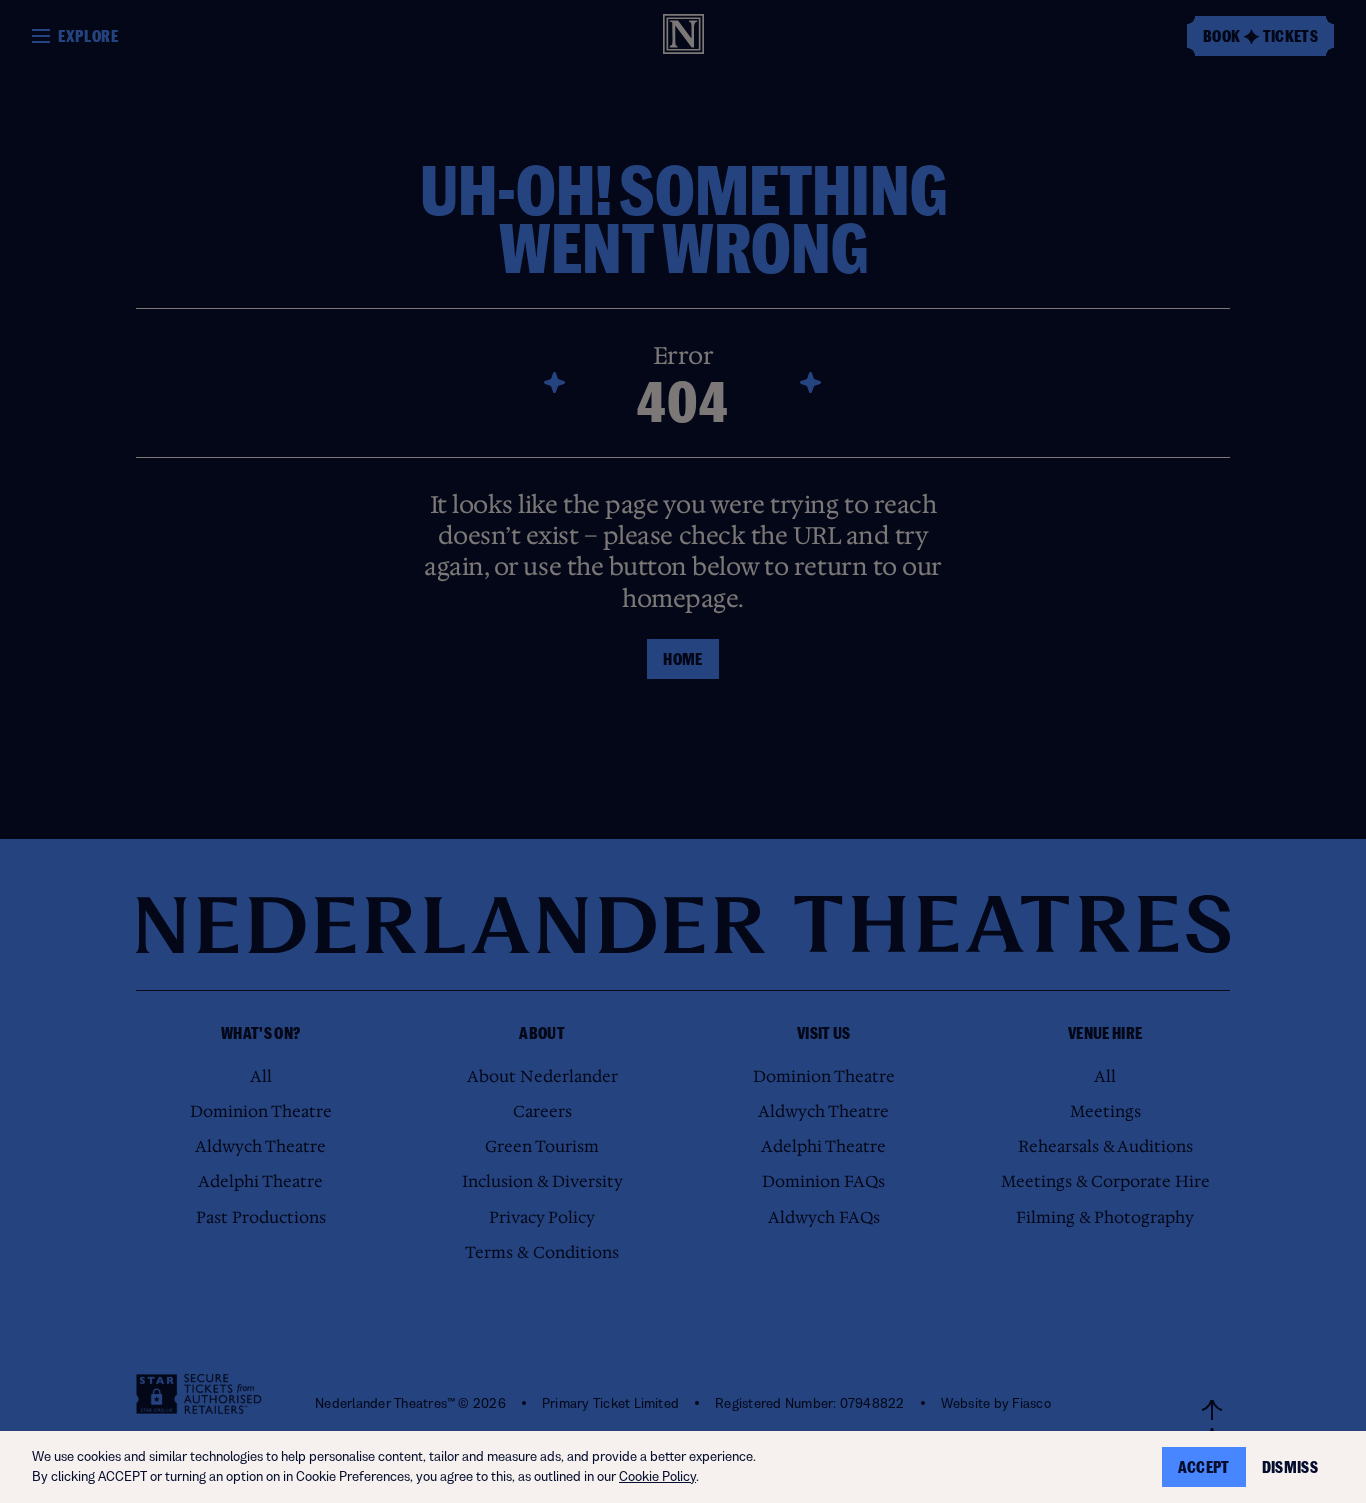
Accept (1204, 1467)
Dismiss (1290, 1467)
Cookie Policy (657, 1476)
